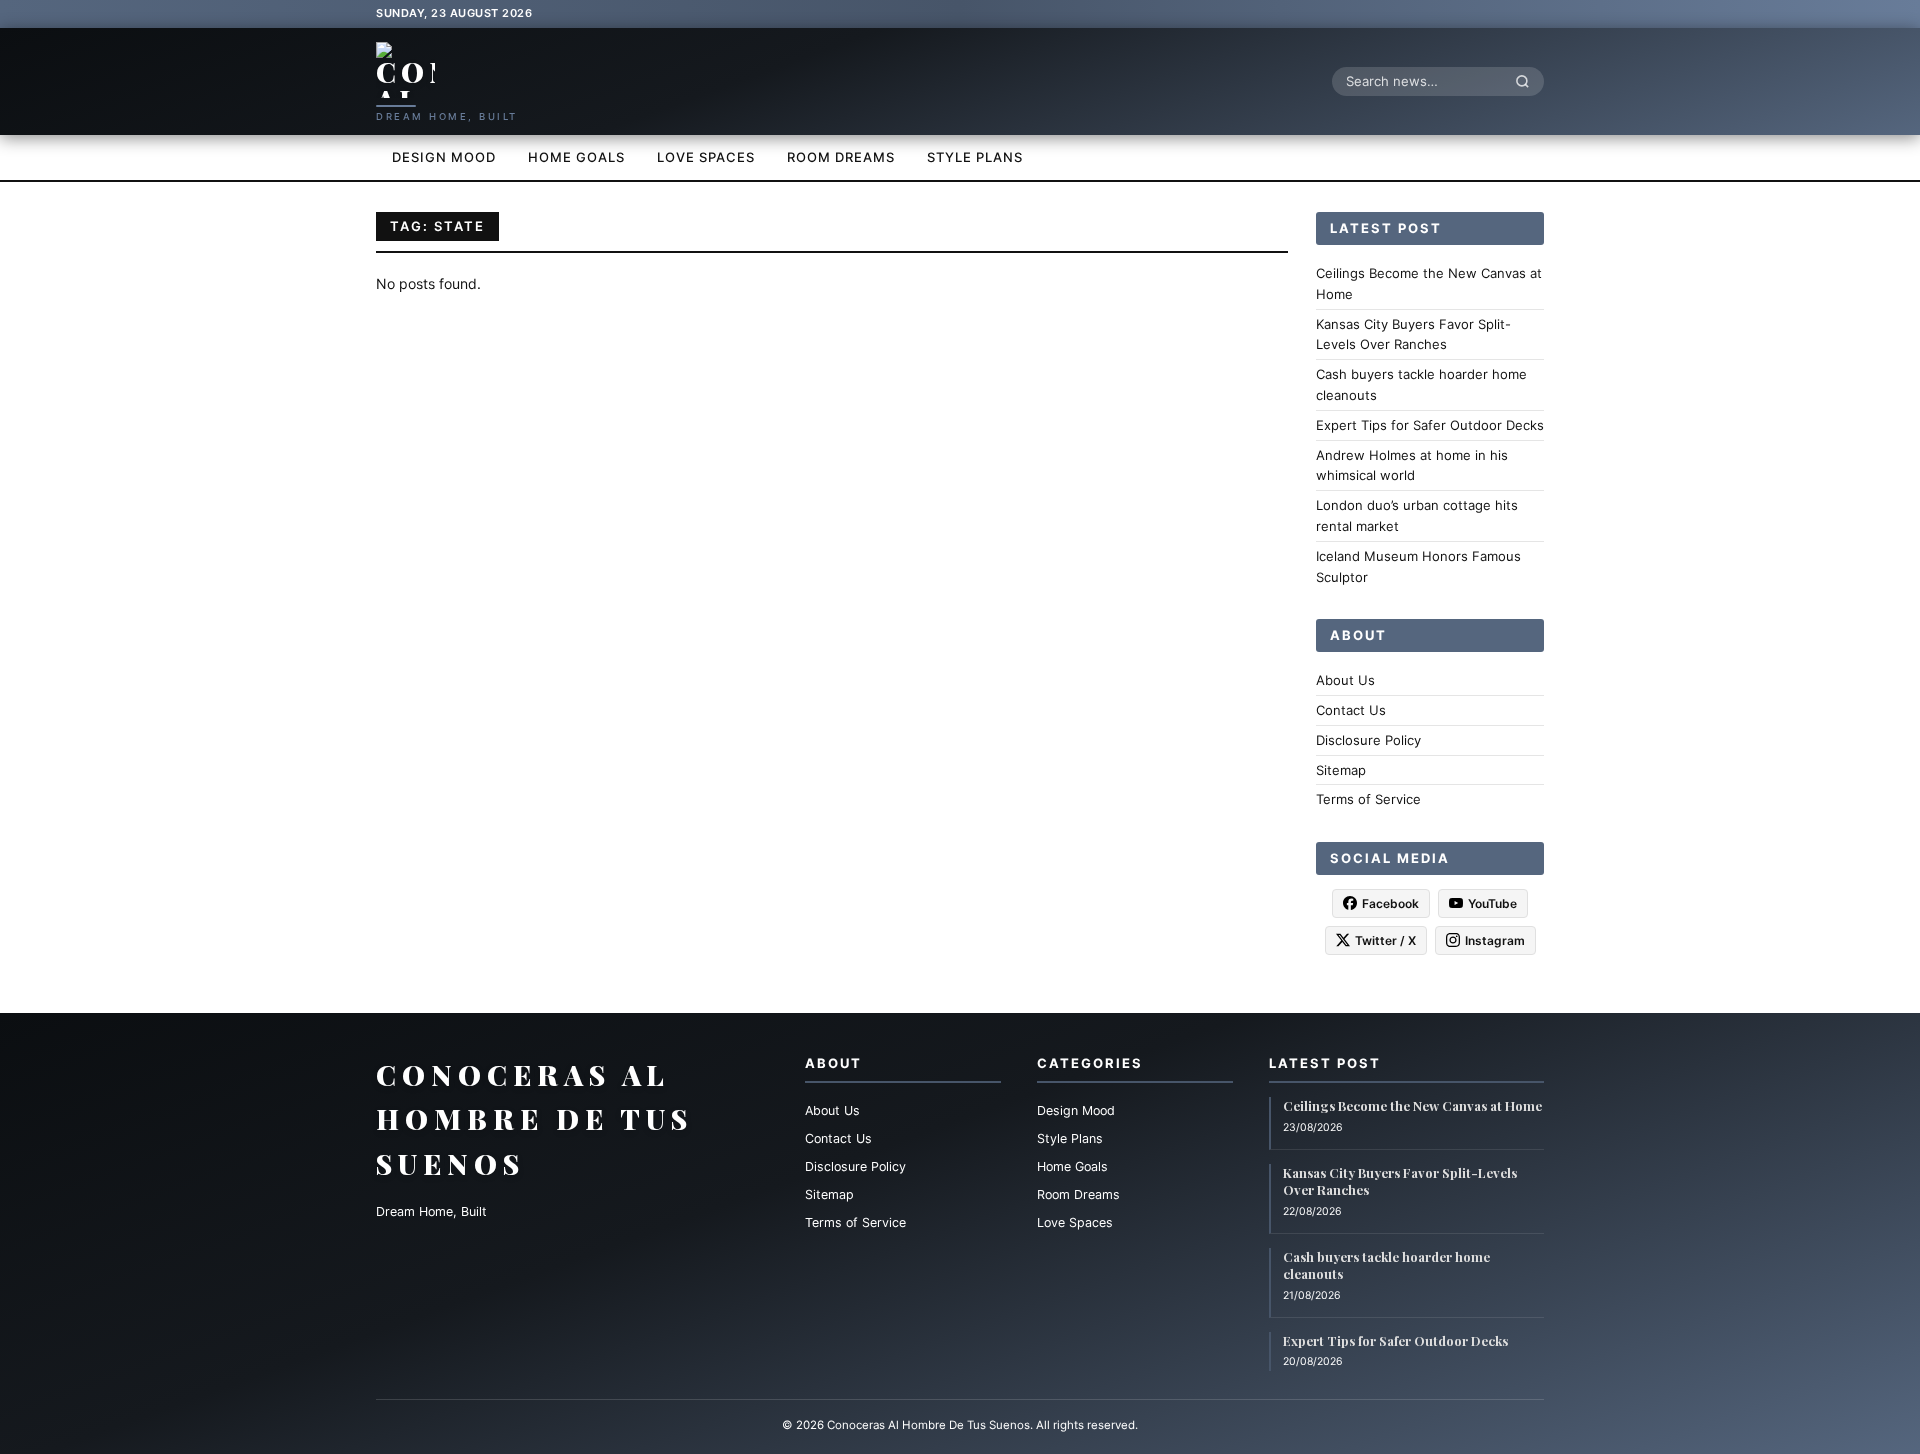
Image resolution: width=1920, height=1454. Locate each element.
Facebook (1390, 903)
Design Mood (444, 157)
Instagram (1495, 940)
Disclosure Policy (1368, 739)
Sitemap (1341, 769)
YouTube (1492, 903)
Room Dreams (841, 157)
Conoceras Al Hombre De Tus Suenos (534, 1119)
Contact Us (1351, 710)
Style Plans (975, 157)
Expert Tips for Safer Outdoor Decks (1430, 424)
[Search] (1528, 81)
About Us (1345, 680)
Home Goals (576, 157)
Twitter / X (1385, 940)
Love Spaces (706, 157)
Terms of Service (1368, 799)
